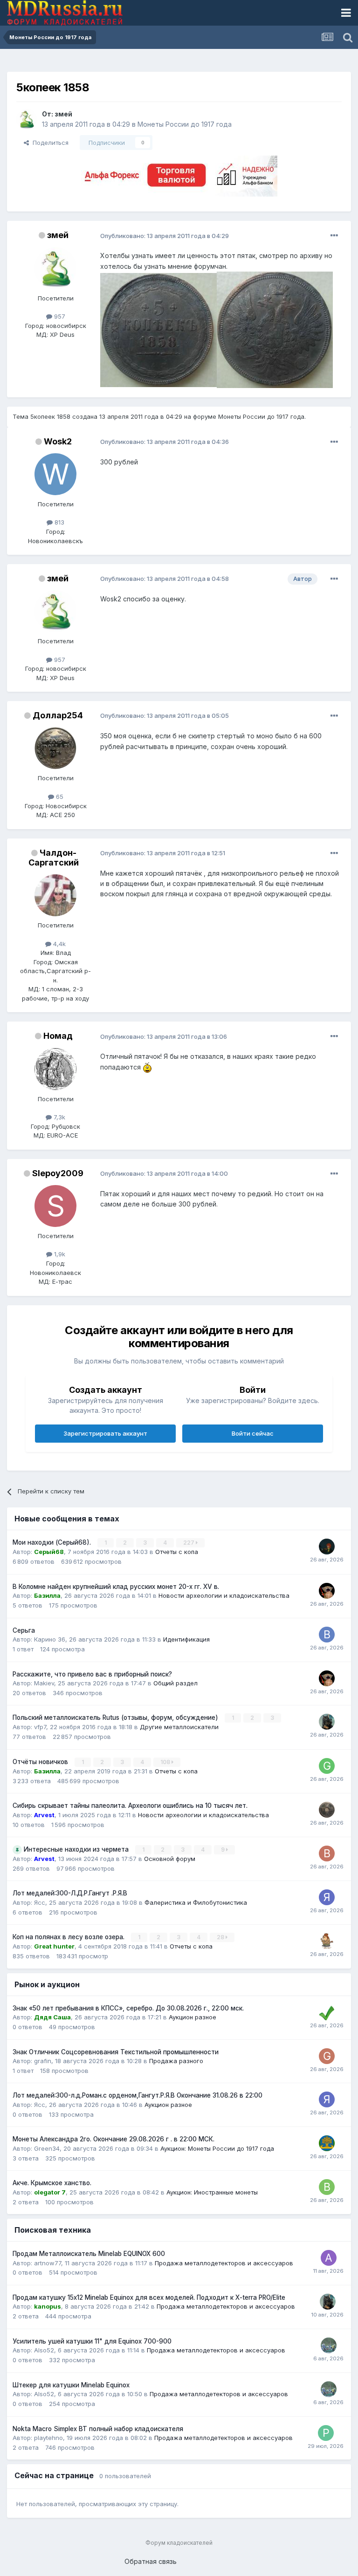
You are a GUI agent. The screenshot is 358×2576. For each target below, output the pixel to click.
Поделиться (49, 143)
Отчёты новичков (41, 1762)
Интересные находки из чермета (77, 1849)
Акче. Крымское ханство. (52, 2183)
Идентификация (186, 1639)
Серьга (24, 1630)
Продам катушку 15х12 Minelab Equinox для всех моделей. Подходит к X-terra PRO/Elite (149, 2297)
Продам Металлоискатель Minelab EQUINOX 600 (89, 2254)
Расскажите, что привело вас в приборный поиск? (92, 1674)
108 (166, 1762)
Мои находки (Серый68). (53, 1542)
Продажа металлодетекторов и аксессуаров (224, 2263)
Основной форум (170, 1859)
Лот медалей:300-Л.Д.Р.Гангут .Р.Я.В (70, 1893)
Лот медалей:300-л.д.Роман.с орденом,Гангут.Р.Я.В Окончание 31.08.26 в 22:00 (138, 2095)
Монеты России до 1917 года (185, 124)
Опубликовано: (165, 236)
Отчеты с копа (177, 1552)
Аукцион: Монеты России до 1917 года (217, 2148)
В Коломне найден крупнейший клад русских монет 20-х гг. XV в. (116, 1587)
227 (189, 1543)
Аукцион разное (193, 2017)
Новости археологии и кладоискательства (224, 1595)
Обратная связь (151, 2561)
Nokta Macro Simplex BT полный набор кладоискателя (98, 2429)
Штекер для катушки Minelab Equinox (71, 2385)
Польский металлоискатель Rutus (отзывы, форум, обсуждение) (116, 1717)
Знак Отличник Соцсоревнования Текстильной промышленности (116, 2052)
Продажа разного (176, 2061)
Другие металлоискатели (179, 1727)
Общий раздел (176, 1683)
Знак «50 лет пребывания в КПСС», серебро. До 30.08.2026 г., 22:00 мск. (128, 2008)
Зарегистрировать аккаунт (105, 1433)
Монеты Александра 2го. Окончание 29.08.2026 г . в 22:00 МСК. (114, 2139)
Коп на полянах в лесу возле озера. (69, 1937)
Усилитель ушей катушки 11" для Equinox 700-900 (92, 2341)
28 (221, 1937)
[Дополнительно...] (334, 236)
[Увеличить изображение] (147, 1067)
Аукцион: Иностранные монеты (212, 2192)
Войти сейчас (253, 1433)
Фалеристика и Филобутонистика (196, 1902)
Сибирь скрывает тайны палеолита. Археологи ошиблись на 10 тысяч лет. (130, 1806)
